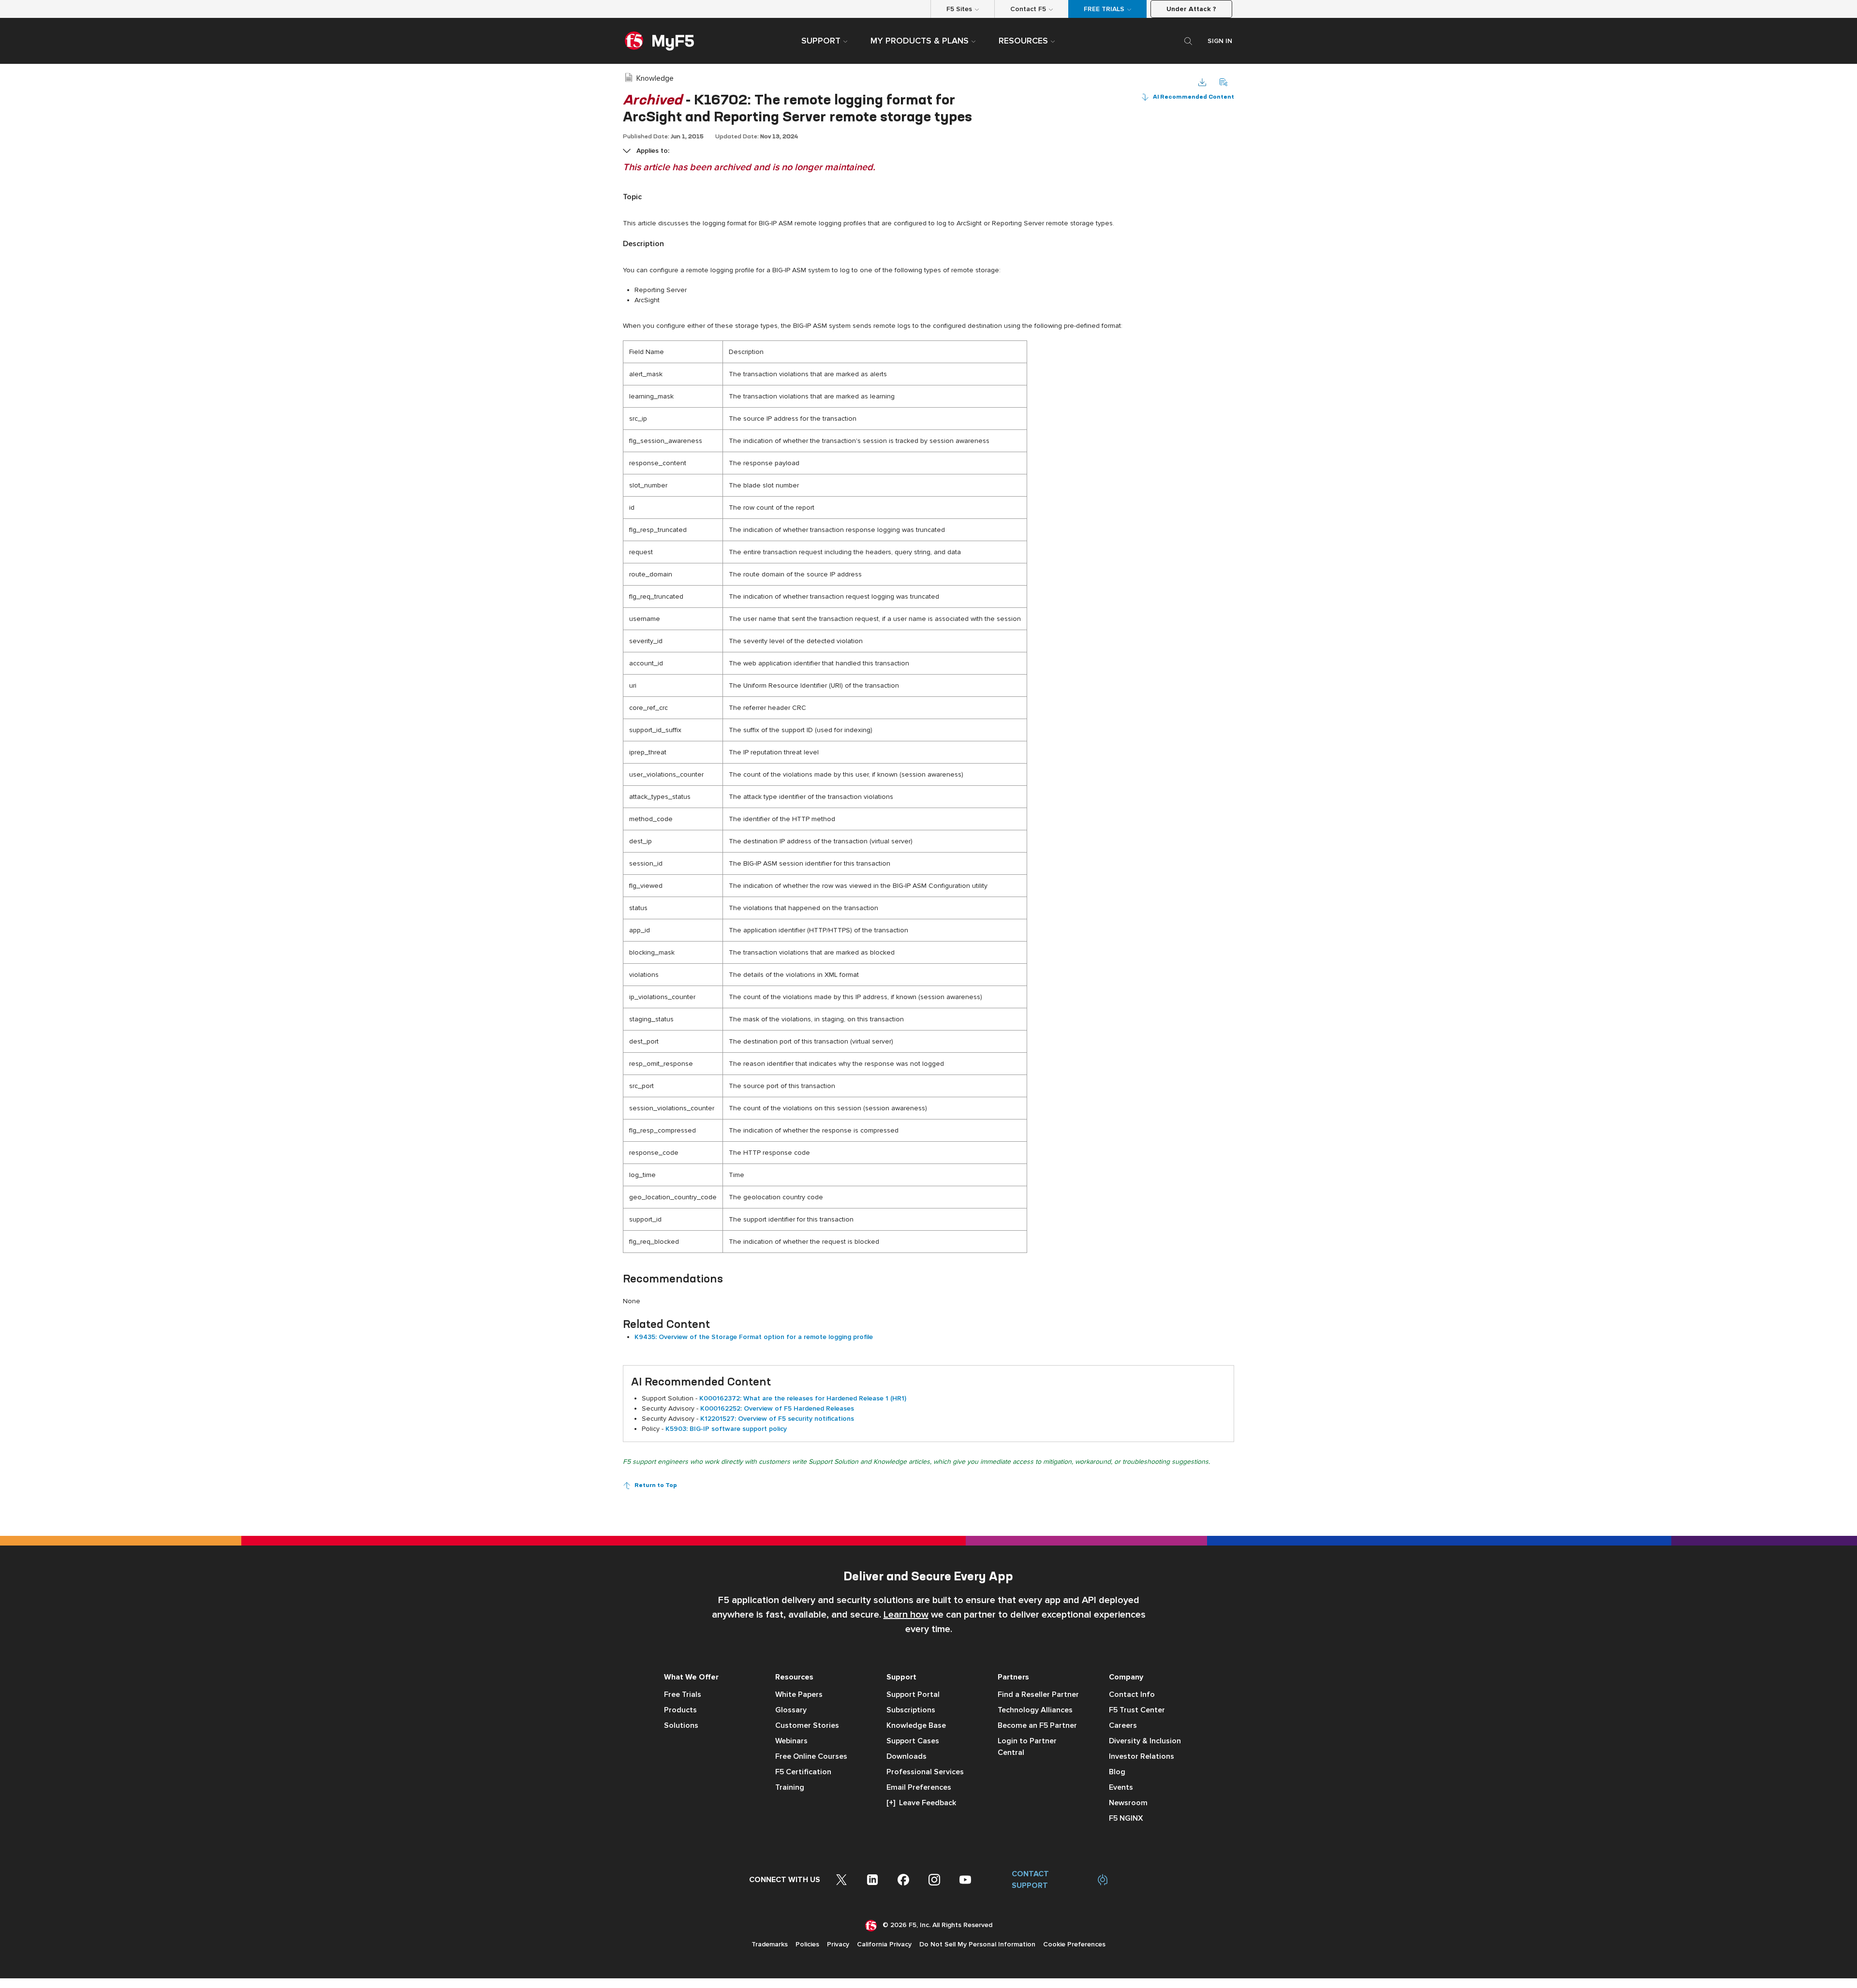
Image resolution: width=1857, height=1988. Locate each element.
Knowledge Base (916, 1725)
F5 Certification (803, 1772)
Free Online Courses (811, 1756)
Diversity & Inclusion (1145, 1741)
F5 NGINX (1126, 1818)
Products (680, 1710)
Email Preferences (919, 1787)
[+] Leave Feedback (921, 1803)
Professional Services (925, 1772)
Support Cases (913, 1741)
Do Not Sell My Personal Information (977, 1944)
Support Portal (913, 1694)
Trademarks (770, 1944)
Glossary (791, 1710)
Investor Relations (1142, 1756)
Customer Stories (807, 1725)
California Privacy (884, 1944)
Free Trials (683, 1694)
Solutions (681, 1725)
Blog (1117, 1772)
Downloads (906, 1756)
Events (1121, 1787)
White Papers (799, 1694)
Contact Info (1132, 1694)
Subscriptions (911, 1710)
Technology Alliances (1035, 1710)
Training (790, 1787)
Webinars (791, 1741)
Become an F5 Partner (1037, 1725)
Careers (1123, 1725)
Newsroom (1128, 1803)
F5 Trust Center (1137, 1710)
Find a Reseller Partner (1038, 1694)
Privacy (838, 1944)
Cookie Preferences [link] (1074, 1944)
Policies (807, 1944)
